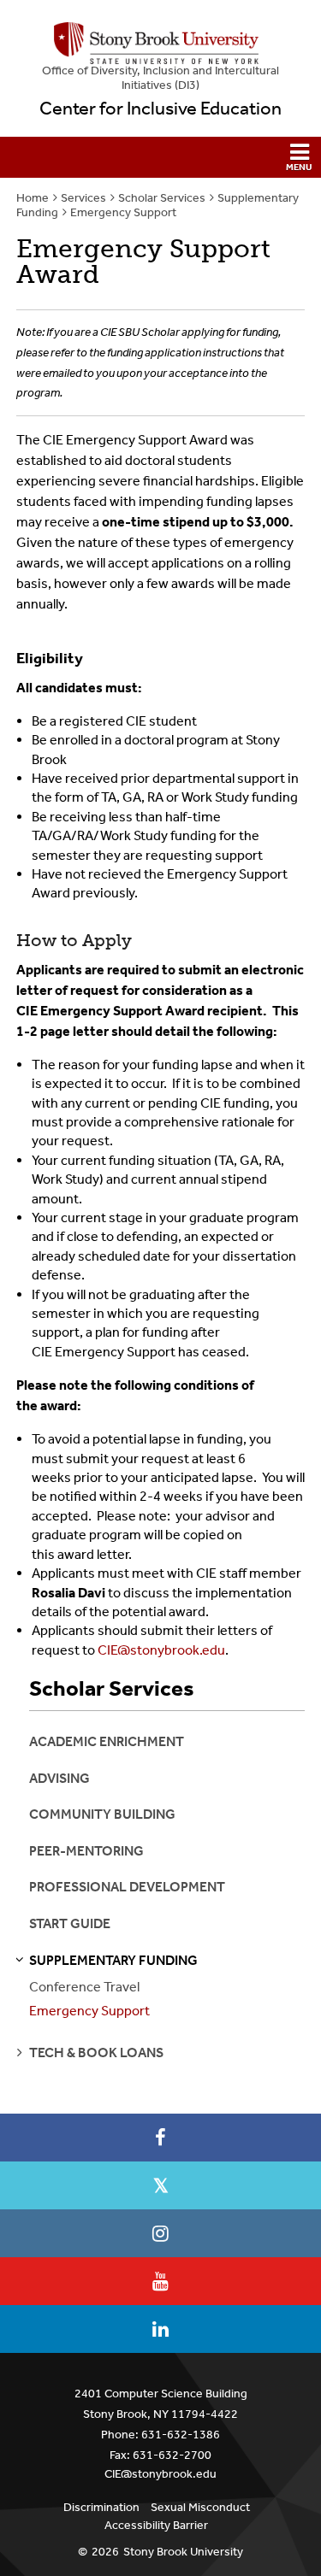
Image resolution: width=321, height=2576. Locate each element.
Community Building (102, 1814)
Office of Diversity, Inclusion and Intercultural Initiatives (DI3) (160, 78)
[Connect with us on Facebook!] (160, 2138)
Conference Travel (84, 1987)
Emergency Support (123, 212)
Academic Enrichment (107, 1741)
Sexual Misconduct (200, 2507)
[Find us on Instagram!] (160, 2233)
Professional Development (127, 1887)
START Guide (70, 1923)
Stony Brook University (183, 2552)
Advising (59, 1778)
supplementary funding (113, 1960)
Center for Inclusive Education (160, 109)
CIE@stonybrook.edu (161, 1650)
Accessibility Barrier (156, 2525)
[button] (160, 157)
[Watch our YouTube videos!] (160, 2281)
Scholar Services (162, 198)
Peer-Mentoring (86, 1851)
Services (83, 198)
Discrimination (101, 2507)
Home (33, 198)
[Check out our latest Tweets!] (160, 2185)
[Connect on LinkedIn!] (160, 2329)
